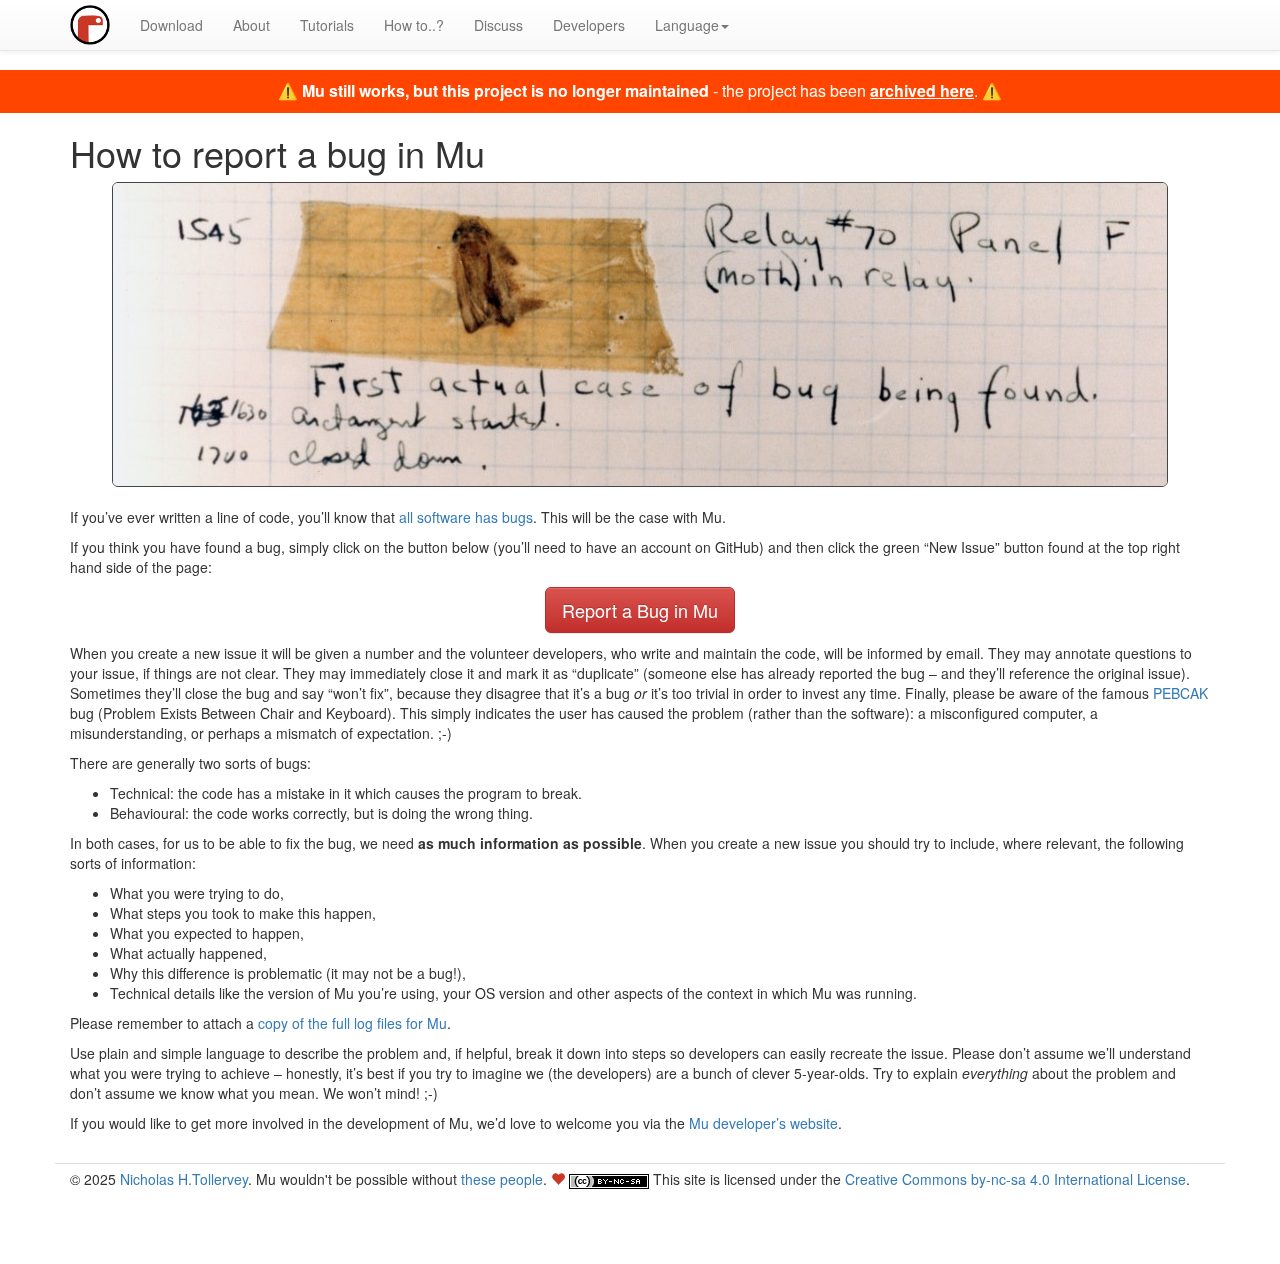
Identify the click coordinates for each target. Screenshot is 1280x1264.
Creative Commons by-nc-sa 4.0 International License (1015, 1179)
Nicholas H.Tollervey (184, 1179)
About (251, 25)
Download (171, 25)
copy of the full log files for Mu (352, 1023)
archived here (922, 90)
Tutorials (327, 25)
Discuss (498, 25)
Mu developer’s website (763, 1123)
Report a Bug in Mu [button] (640, 610)
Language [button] (687, 25)
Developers (589, 25)
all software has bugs (466, 517)
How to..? (414, 25)
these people (502, 1179)
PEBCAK (1180, 693)
